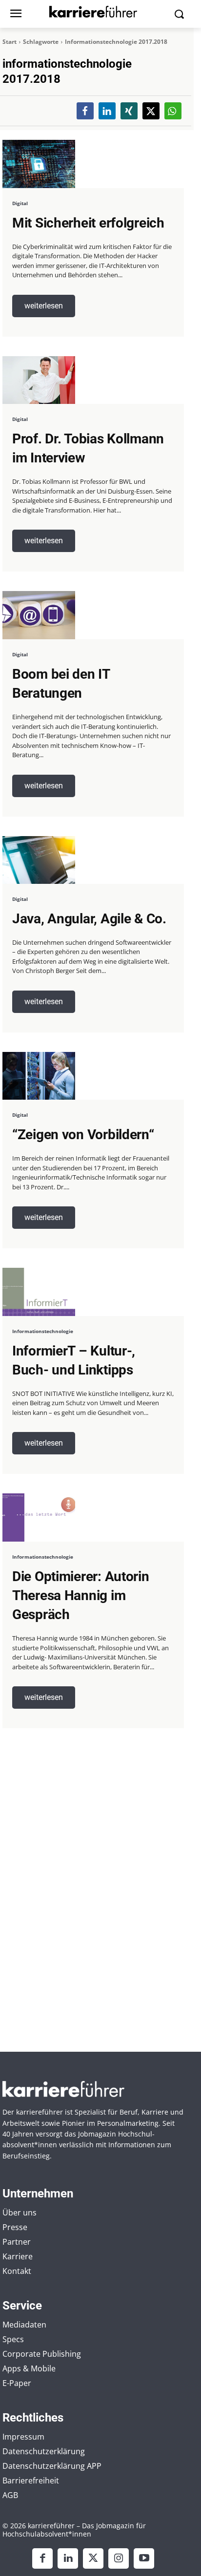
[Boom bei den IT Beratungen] (39, 615)
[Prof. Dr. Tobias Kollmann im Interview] (39, 380)
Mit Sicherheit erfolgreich (88, 223)
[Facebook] (42, 2558)
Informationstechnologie (43, 1331)
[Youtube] (144, 2558)
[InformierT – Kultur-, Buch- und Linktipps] (39, 1292)
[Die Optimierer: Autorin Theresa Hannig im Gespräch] (39, 1517)
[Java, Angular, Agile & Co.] (39, 860)
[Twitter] (93, 2558)
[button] (85, 111)
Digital (20, 203)
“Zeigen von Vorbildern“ (83, 1135)
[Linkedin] (68, 2558)
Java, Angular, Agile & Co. (89, 919)
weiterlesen (44, 306)
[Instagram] (119, 2558)
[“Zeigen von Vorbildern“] (39, 1076)
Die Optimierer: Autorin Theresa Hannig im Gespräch (81, 1595)
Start (10, 42)
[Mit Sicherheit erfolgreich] (39, 164)
